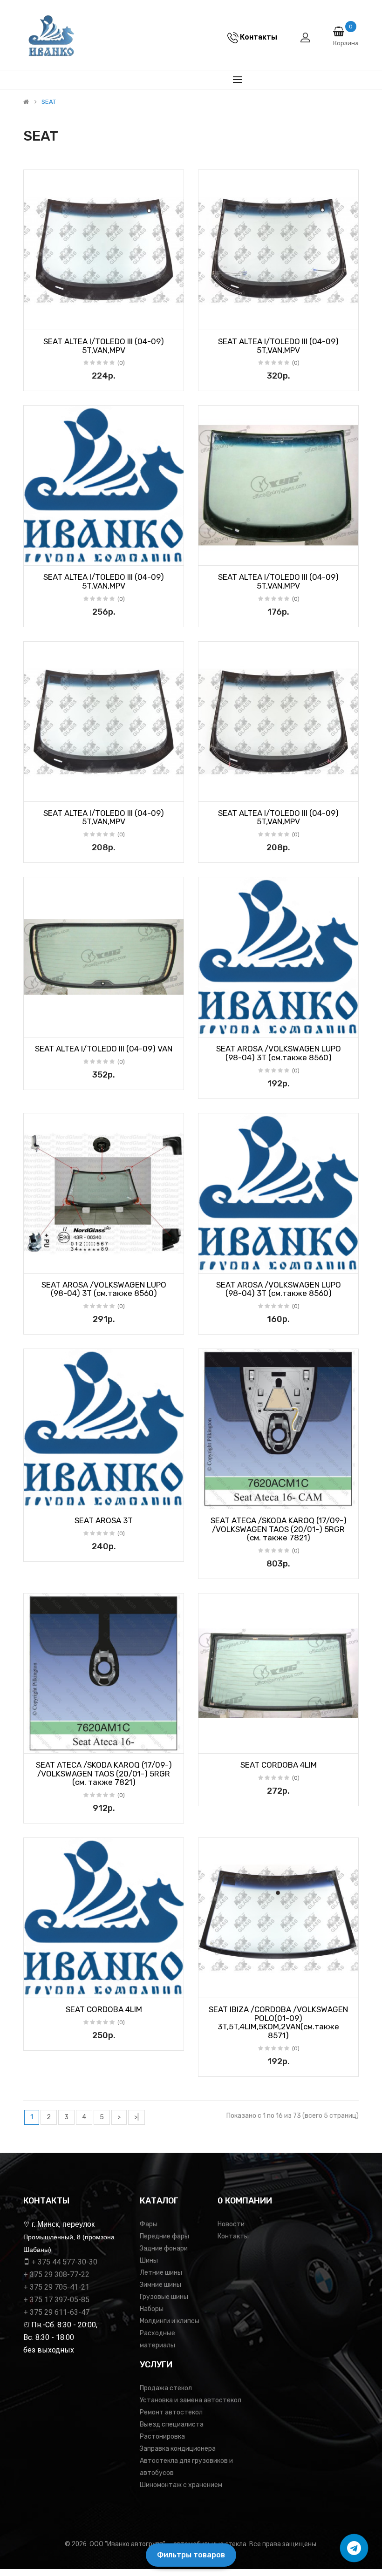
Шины (149, 2261)
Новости (231, 2224)
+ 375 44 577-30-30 (64, 2262)
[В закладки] (34, 320)
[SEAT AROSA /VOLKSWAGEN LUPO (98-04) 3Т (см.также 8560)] (278, 957)
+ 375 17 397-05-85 (56, 2300)
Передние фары (164, 2236)
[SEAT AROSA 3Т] (104, 1429)
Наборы (152, 2309)
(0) (121, 363)
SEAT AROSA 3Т (104, 1520)
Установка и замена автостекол (191, 2400)
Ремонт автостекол (171, 2412)
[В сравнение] (173, 320)
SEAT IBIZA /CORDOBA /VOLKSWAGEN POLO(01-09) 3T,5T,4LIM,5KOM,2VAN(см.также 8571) (278, 2022)
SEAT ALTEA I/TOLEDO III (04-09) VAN (104, 1049)
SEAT (49, 102)
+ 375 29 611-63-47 (56, 2312)
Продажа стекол (166, 2388)
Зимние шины (160, 2285)
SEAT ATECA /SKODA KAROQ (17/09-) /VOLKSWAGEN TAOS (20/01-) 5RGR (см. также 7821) (279, 1529)
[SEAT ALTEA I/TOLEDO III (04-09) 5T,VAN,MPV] (104, 250)
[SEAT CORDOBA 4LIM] (278, 1673)
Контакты (233, 2236)
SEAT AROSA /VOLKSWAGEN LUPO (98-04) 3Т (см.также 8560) (279, 1053)
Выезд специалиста (172, 2424)
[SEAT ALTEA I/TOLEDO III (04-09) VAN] (104, 957)
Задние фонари (164, 2248)
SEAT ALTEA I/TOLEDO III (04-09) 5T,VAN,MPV (104, 346)
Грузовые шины (164, 2297)
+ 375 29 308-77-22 (56, 2274)
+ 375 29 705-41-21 (56, 2287)
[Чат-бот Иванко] (354, 2548)
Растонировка (162, 2437)
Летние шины (161, 2273)
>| (136, 2117)
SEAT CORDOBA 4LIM (279, 1765)
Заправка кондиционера (178, 2449)
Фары (149, 2224)
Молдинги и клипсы (170, 2321)
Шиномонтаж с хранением (181, 2485)
